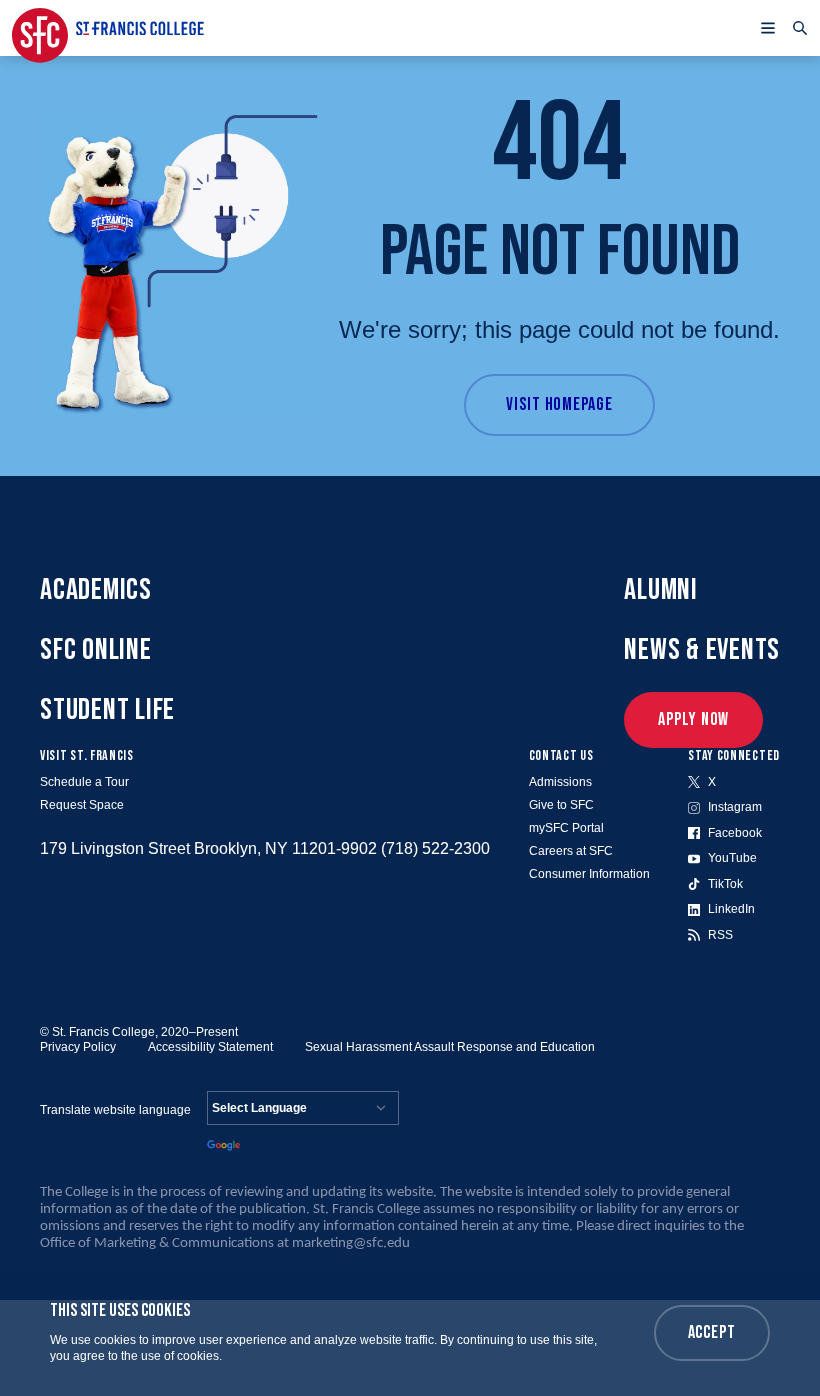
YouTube (732, 858)
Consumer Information (589, 874)
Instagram (735, 807)
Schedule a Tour (84, 782)
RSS (720, 935)
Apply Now (693, 719)
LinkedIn (731, 909)
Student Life (107, 710)
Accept (712, 1332)
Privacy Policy (78, 1047)
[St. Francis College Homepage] (108, 28)
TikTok (725, 884)
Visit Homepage (559, 404)
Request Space (82, 805)
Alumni (661, 590)
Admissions (560, 782)
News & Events (702, 650)
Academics (96, 590)
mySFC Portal (566, 828)
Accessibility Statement (210, 1047)
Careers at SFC (571, 851)
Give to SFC (561, 805)
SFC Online (96, 650)
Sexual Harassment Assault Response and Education (450, 1047)
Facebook (735, 833)
